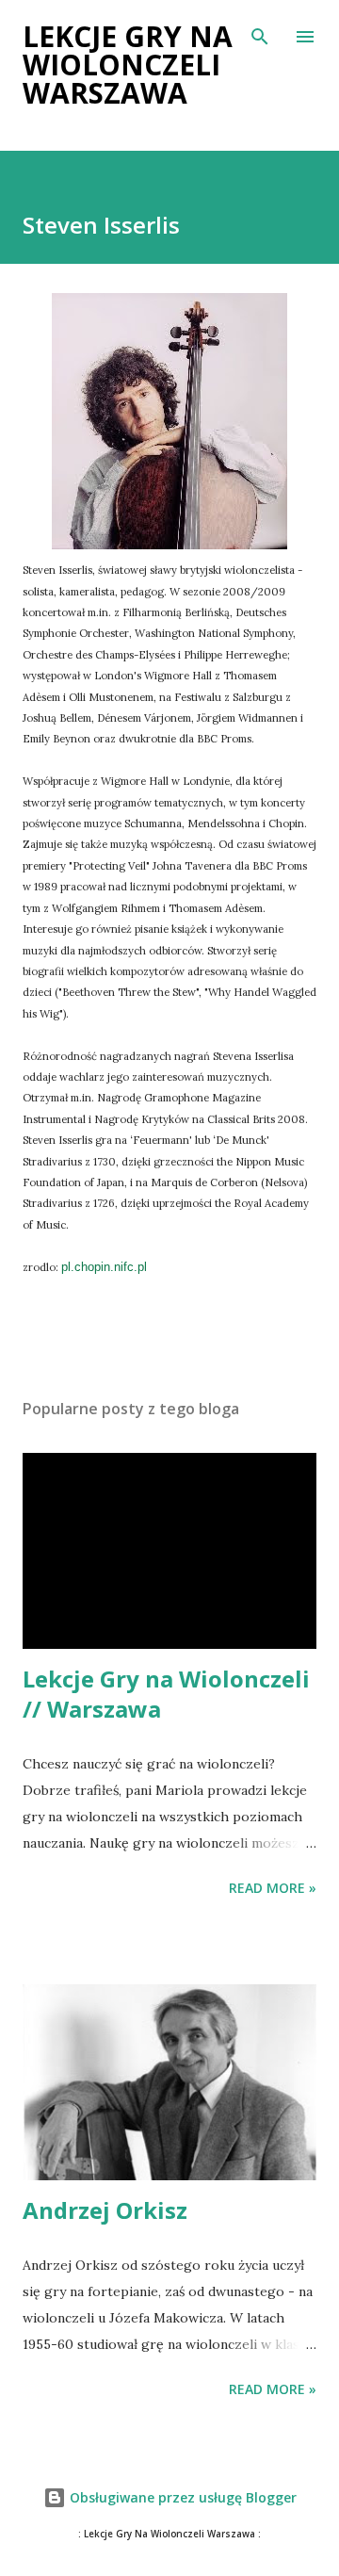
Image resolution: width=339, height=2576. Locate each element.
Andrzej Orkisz (105, 2210)
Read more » (273, 1888)
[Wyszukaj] (260, 34)
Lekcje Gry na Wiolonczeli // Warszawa (166, 1694)
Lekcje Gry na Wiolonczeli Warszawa (128, 65)
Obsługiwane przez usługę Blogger (181, 2497)
